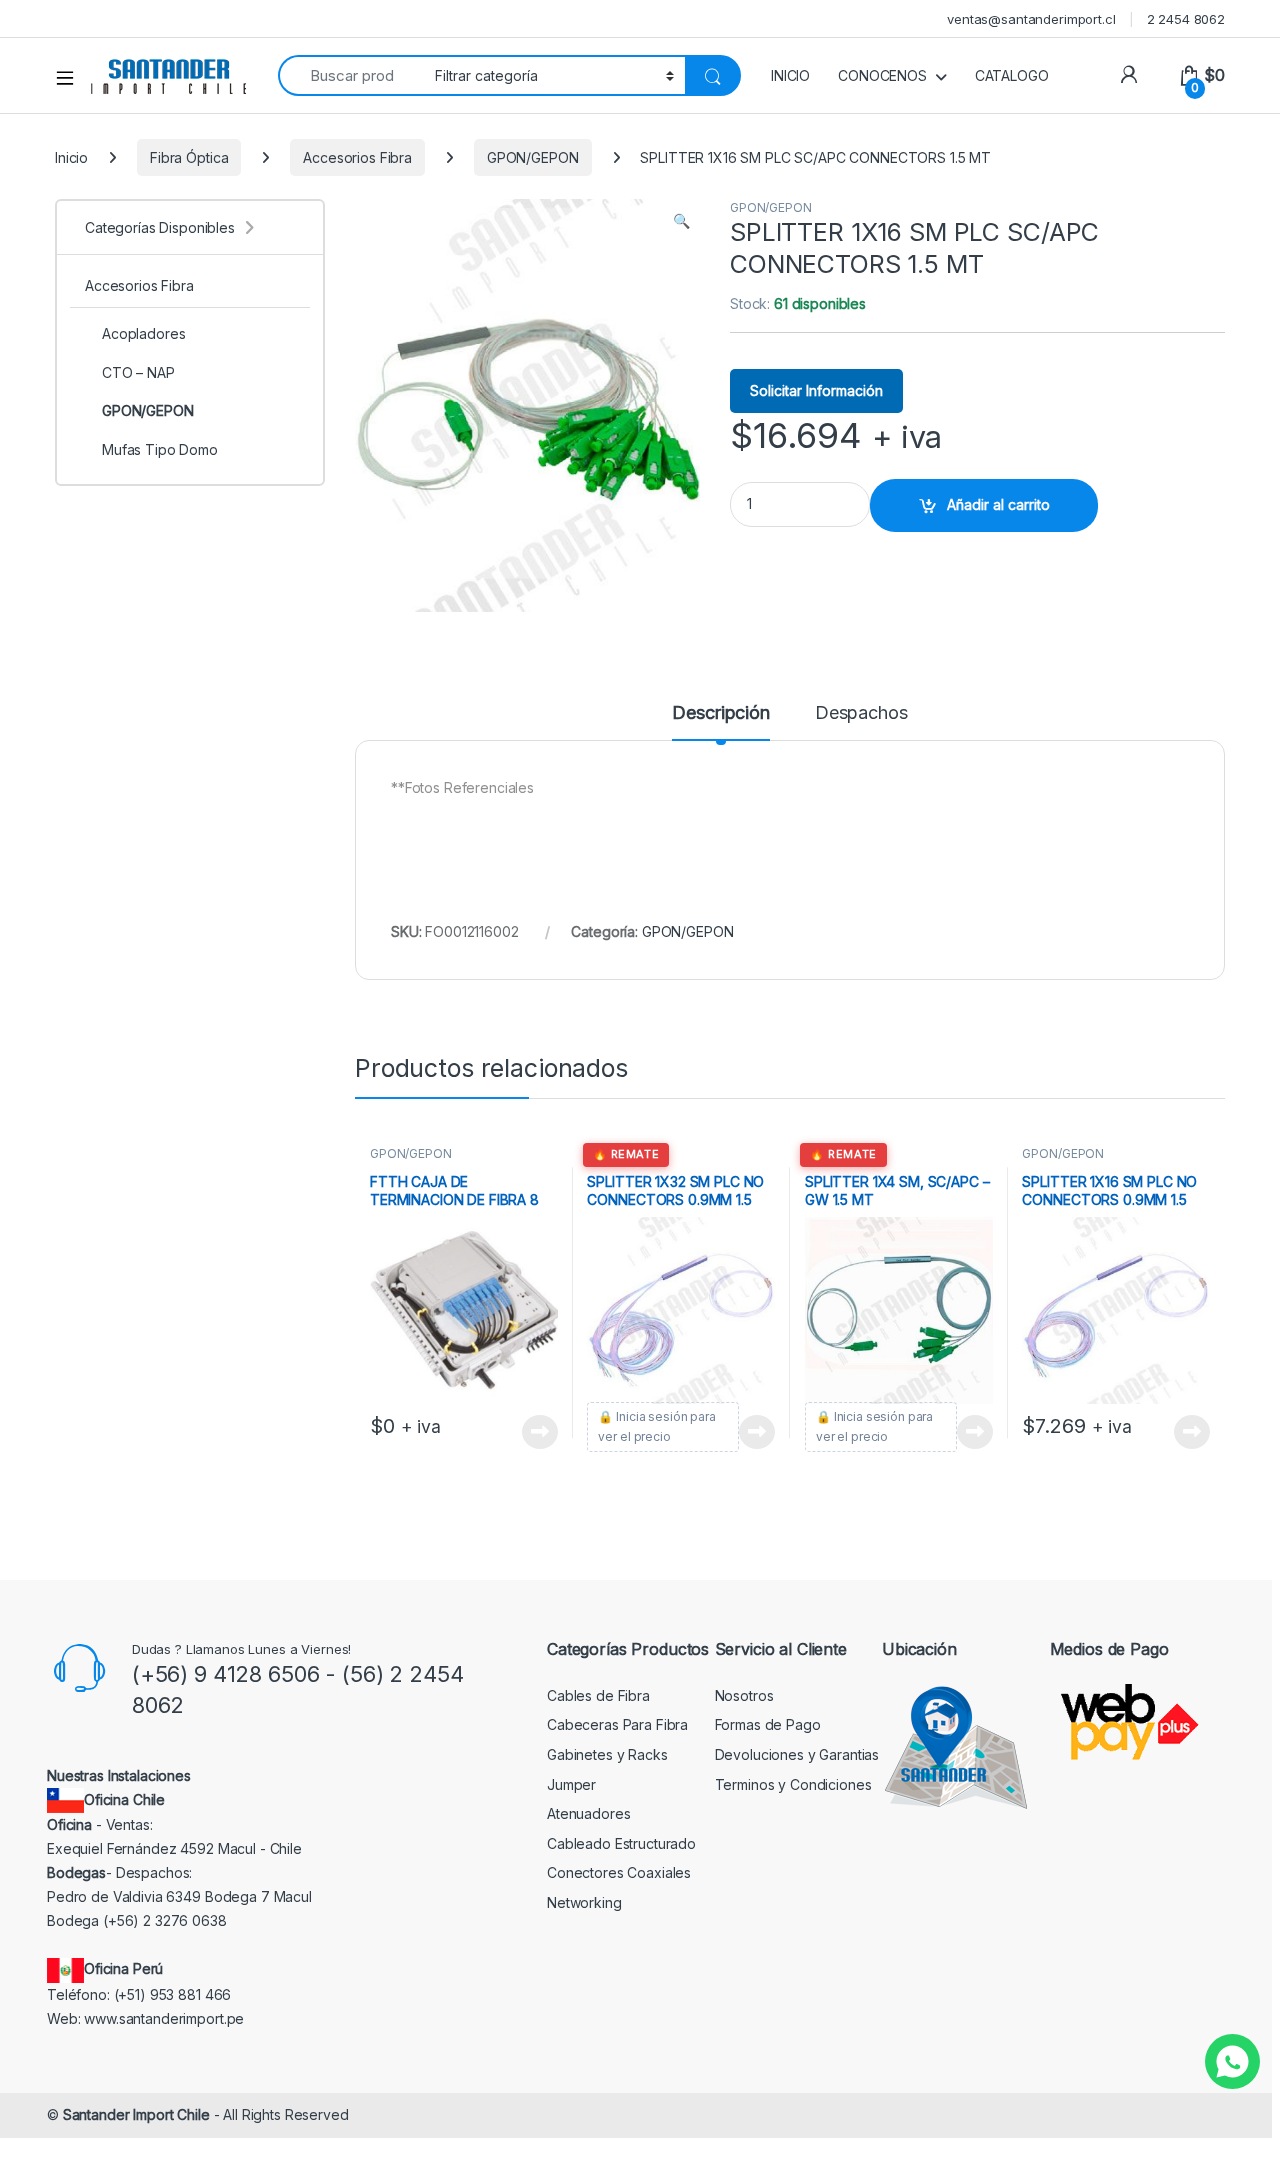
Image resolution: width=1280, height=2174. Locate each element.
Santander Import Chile (136, 2114)
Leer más (540, 1432)
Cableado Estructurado (621, 1843)
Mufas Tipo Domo (160, 449)
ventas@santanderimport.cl (1031, 19)
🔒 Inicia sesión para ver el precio (656, 1426)
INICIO (790, 75)
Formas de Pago (768, 1724)
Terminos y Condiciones (793, 1784)
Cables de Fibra (598, 1695)
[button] (681, 221)
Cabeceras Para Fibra (617, 1724)
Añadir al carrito (998, 504)
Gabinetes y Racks (607, 1754)
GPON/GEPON (533, 157)
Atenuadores (588, 1813)
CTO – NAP (138, 372)
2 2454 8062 (1186, 19)
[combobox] (351, 75)
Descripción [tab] (720, 713)
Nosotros (744, 1695)
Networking (584, 1902)
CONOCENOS (882, 75)
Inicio (71, 157)
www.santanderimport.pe (164, 2018)
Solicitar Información (816, 390)
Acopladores (143, 333)
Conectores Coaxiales (619, 1872)
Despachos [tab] (861, 713)
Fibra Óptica (189, 157)
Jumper (571, 1784)
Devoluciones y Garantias (797, 1754)
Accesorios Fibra (357, 157)
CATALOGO (1012, 75)
